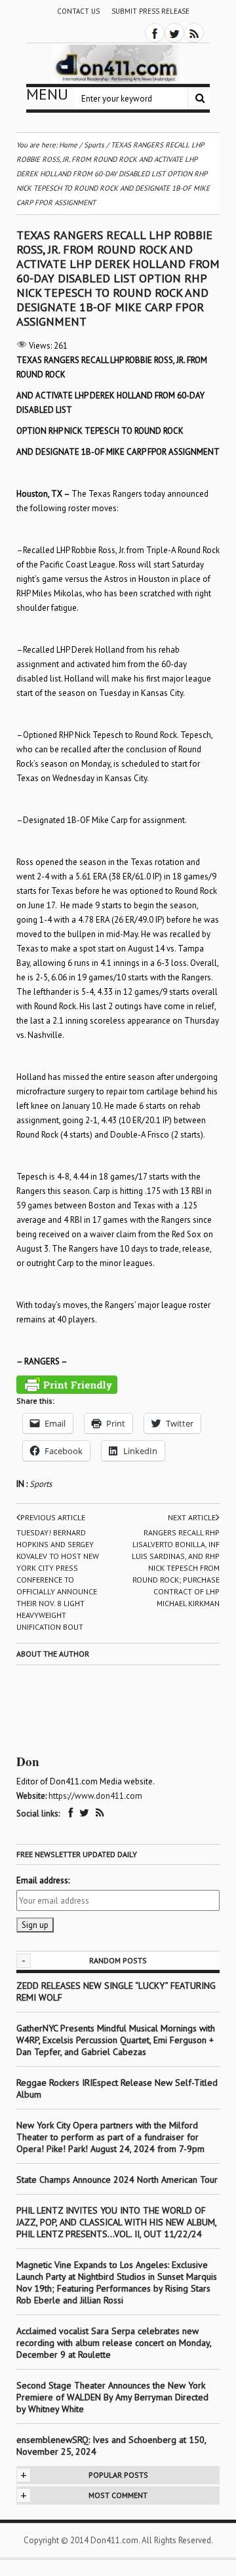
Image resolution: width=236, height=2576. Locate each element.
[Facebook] (155, 33)
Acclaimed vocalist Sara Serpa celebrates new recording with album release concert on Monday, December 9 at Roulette (114, 2343)
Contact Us (78, 11)
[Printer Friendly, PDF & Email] (67, 1385)
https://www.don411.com (95, 1796)
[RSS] (194, 33)
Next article (192, 1517)
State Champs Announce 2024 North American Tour (117, 2180)
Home (68, 145)
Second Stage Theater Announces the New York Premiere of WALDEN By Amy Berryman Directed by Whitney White (112, 2397)
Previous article (53, 1517)
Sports (41, 1484)
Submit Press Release (150, 11)
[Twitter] (174, 33)
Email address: (43, 1880)
